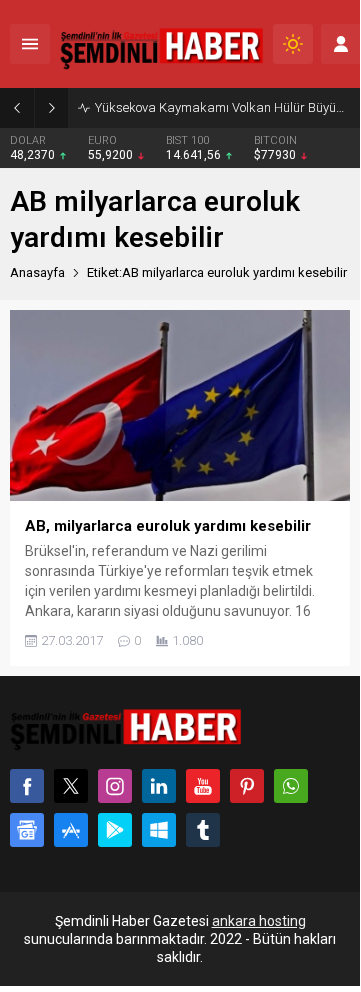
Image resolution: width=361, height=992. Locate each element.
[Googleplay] (115, 830)
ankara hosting (259, 921)
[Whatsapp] (291, 786)
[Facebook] (27, 786)
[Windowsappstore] (159, 830)
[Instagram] (115, 786)
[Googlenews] (27, 830)
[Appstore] (71, 830)
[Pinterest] (247, 786)
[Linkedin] (159, 786)
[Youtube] (203, 786)
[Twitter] (71, 786)
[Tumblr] (203, 830)
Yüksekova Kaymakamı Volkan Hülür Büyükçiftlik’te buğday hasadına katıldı (222, 107)
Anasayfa (37, 272)
